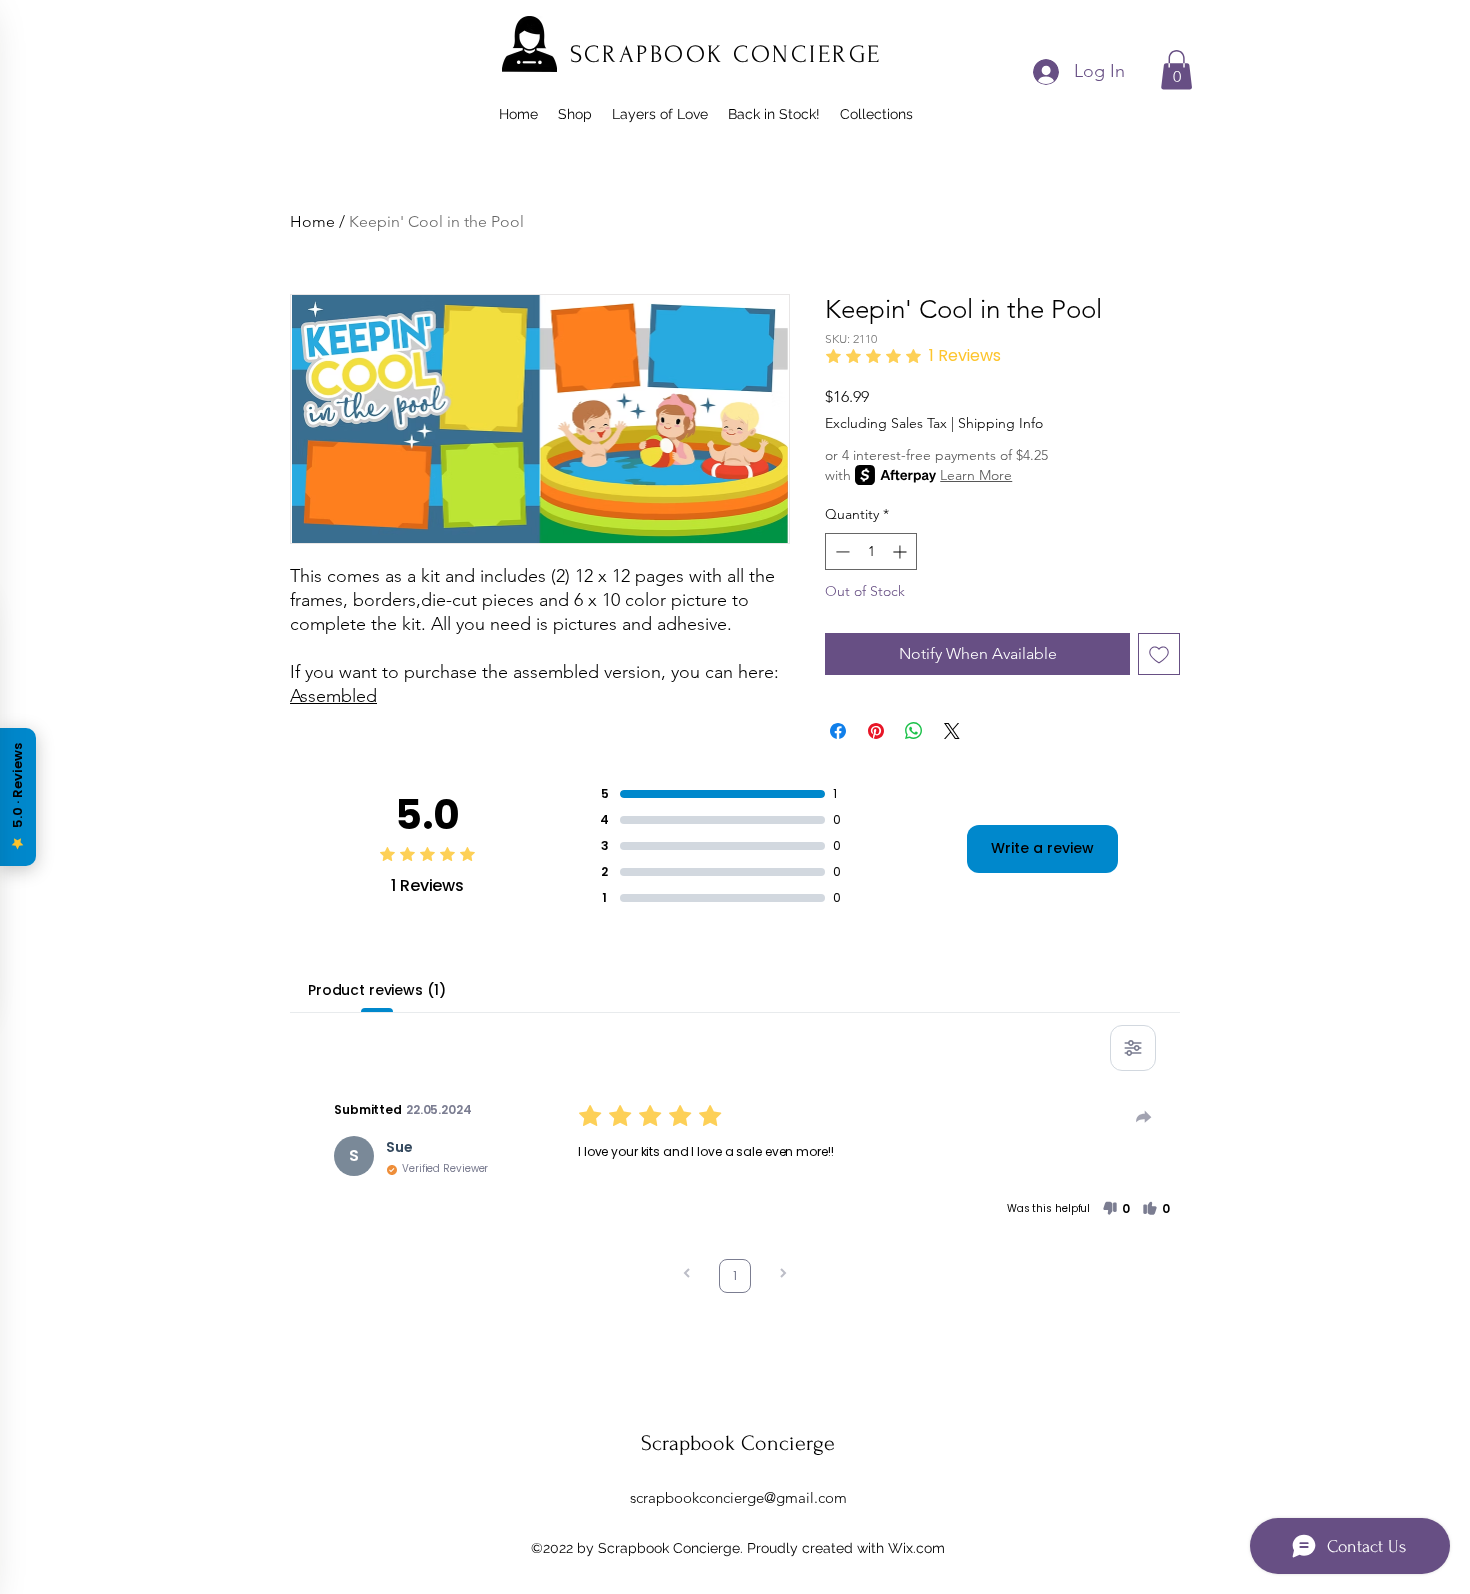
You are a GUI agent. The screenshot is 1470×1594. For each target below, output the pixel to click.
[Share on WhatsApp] (914, 731)
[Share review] (1144, 1117)
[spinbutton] (871, 551)
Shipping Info (1000, 423)
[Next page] (783, 1275)
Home (312, 221)
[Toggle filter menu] (1133, 1048)
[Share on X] (952, 731)
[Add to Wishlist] (1159, 654)
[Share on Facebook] (838, 731)
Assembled (333, 696)
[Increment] (901, 551)
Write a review (1042, 848)
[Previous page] (687, 1275)
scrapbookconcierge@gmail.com (738, 1497)
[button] (1176, 69)
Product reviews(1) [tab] (376, 990)
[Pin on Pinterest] (876, 731)
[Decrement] (840, 551)
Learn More (976, 475)
